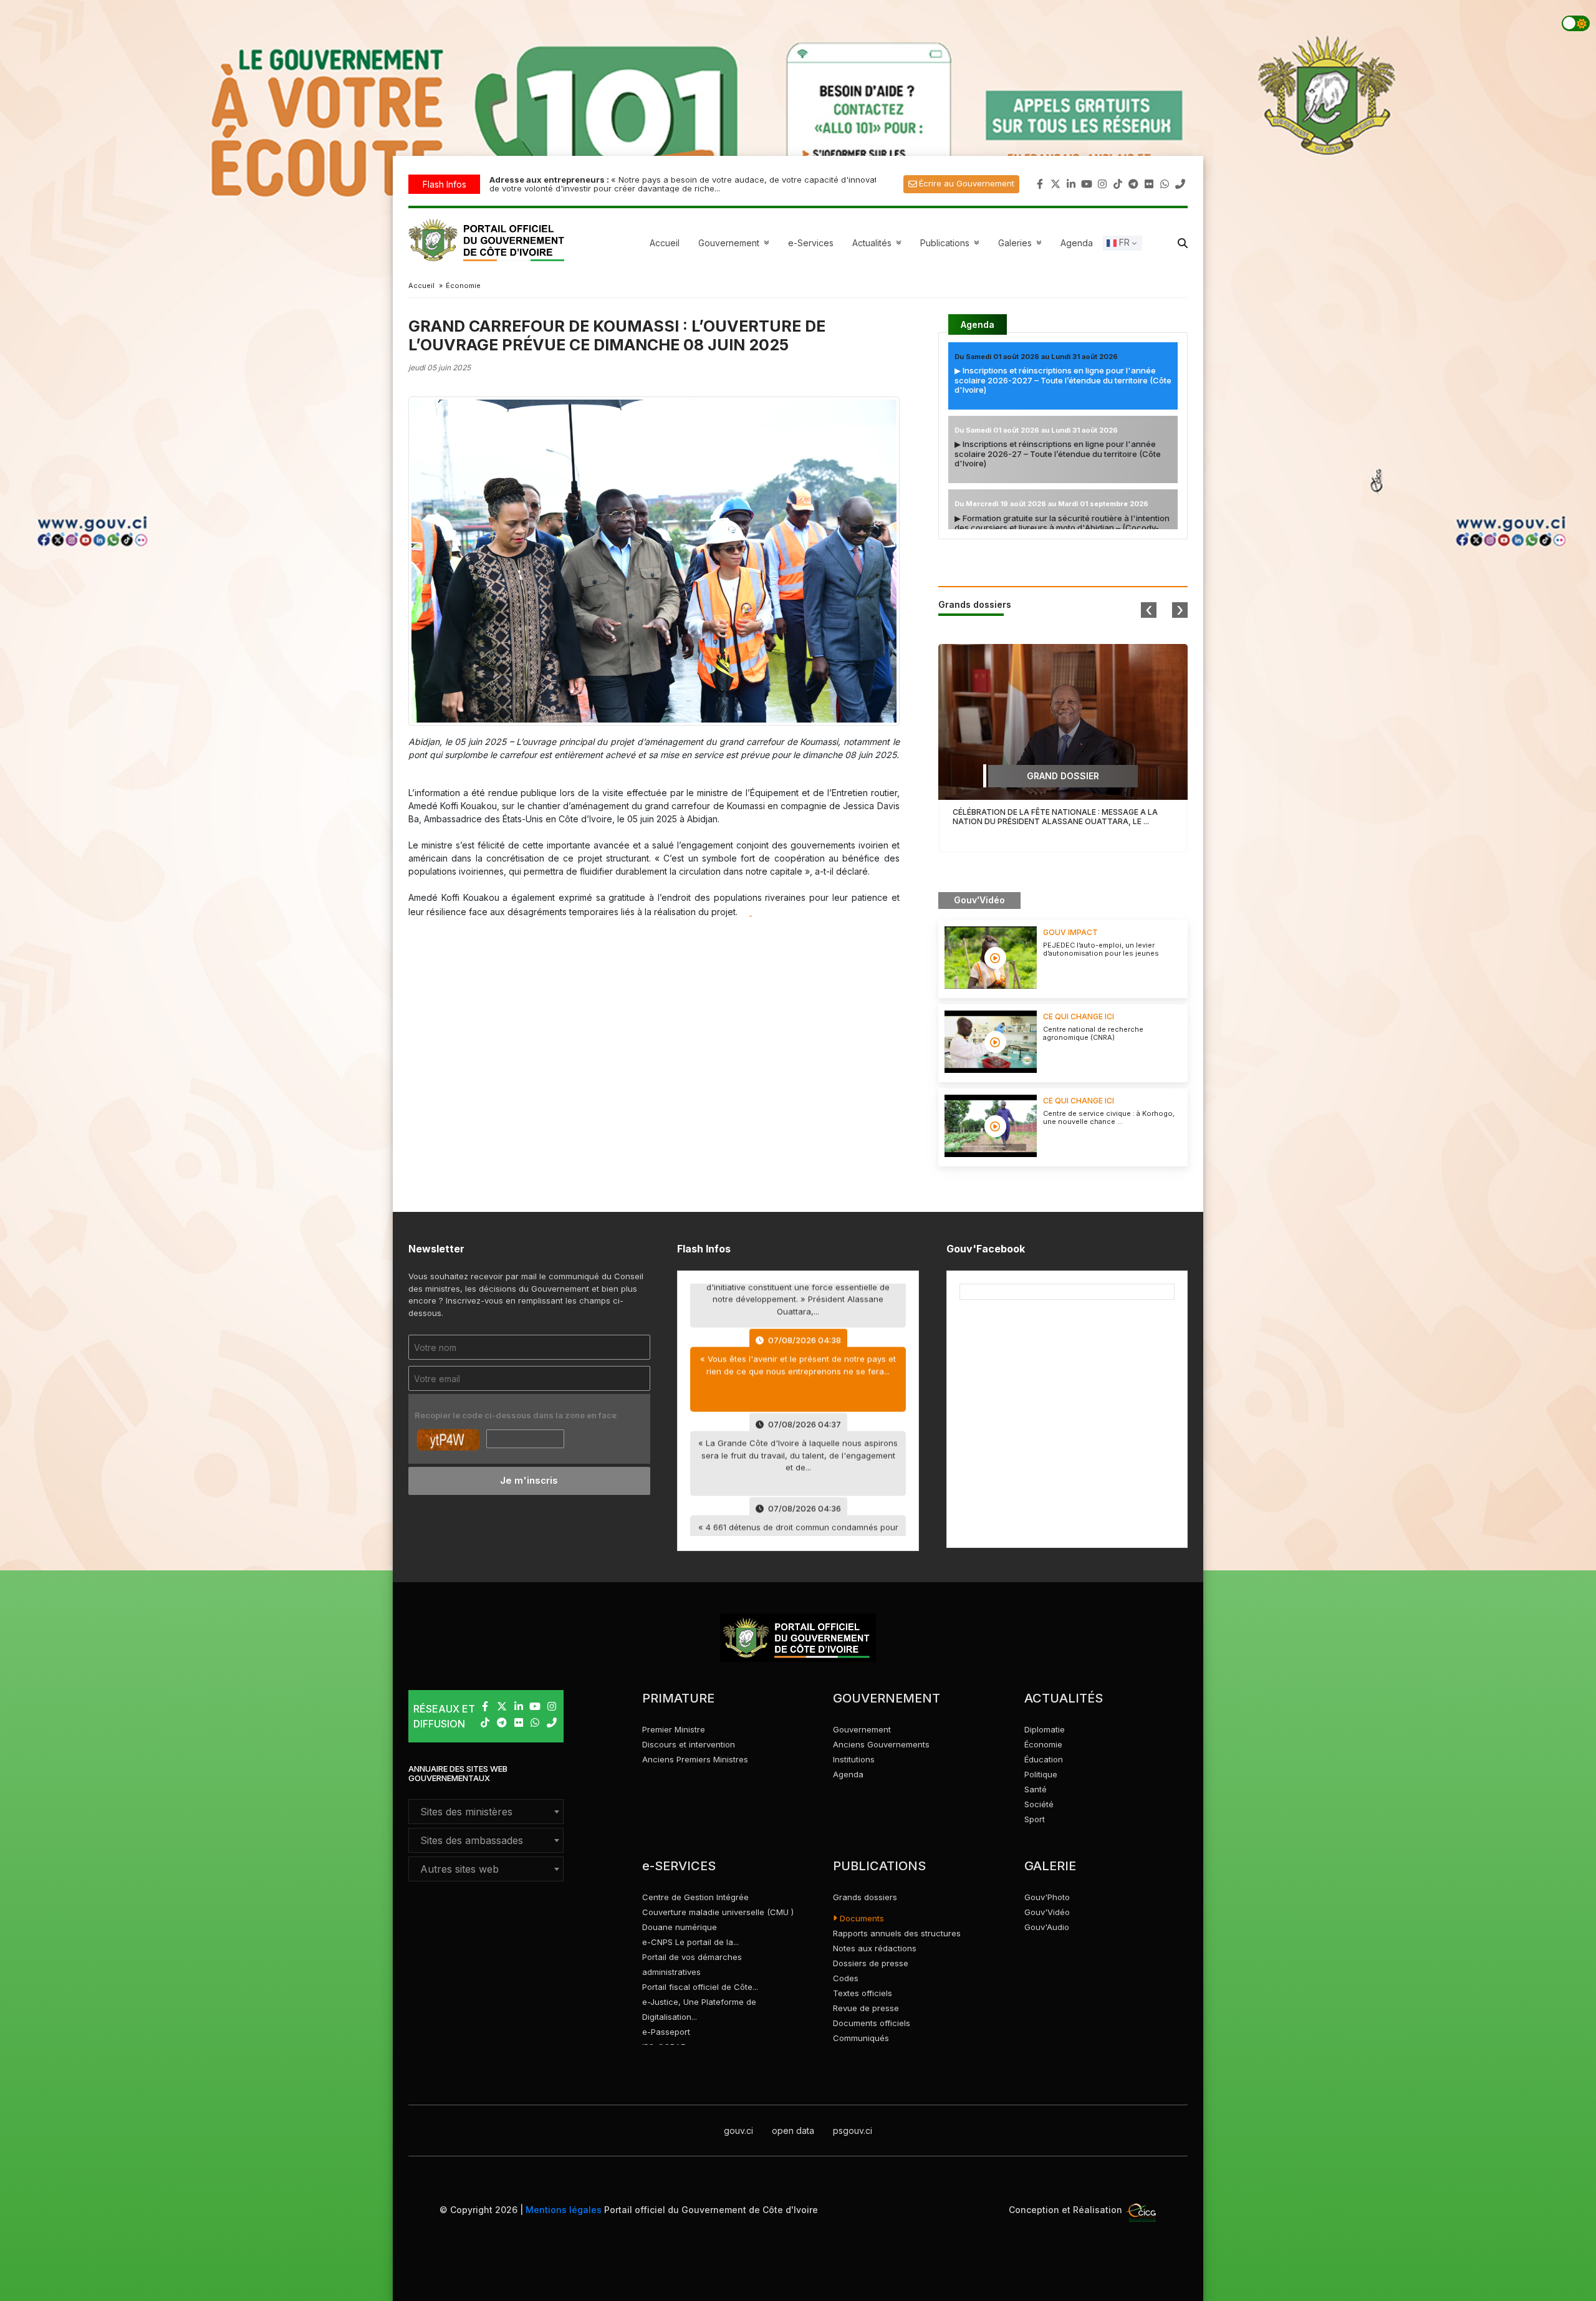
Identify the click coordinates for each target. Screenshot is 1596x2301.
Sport (1035, 1819)
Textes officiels (863, 1993)
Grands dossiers (865, 1897)
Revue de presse (866, 2008)
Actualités (878, 243)
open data (793, 2130)
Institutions (854, 1759)
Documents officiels (872, 2023)
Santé (1036, 1789)
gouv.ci (738, 2130)
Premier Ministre (674, 1729)
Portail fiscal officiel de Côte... (700, 1987)
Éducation (1044, 1759)
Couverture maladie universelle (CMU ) (718, 1912)
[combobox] (486, 1812)
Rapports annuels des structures (897, 1933)
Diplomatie (1045, 1729)
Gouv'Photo (1047, 1897)
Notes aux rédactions (875, 1948)
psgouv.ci (853, 2130)
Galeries (1022, 243)
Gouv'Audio (1047, 1927)
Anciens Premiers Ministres (695, 1759)
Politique (1041, 1774)
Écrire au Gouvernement (967, 183)
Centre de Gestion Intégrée (695, 1897)
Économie (1043, 1744)
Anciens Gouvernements (881, 1744)
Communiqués (861, 2038)
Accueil (665, 243)
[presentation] (1149, 610)
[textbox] (486, 1812)
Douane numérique (680, 1927)
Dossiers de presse (871, 1963)
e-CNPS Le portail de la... (690, 1942)
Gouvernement (862, 1729)
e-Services (811, 243)
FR (1123, 242)
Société (1039, 1804)
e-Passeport (666, 2032)
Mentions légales (564, 2210)
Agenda (1077, 243)
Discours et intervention (689, 1744)
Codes (846, 1978)
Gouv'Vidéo (1047, 1912)
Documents (861, 1918)
